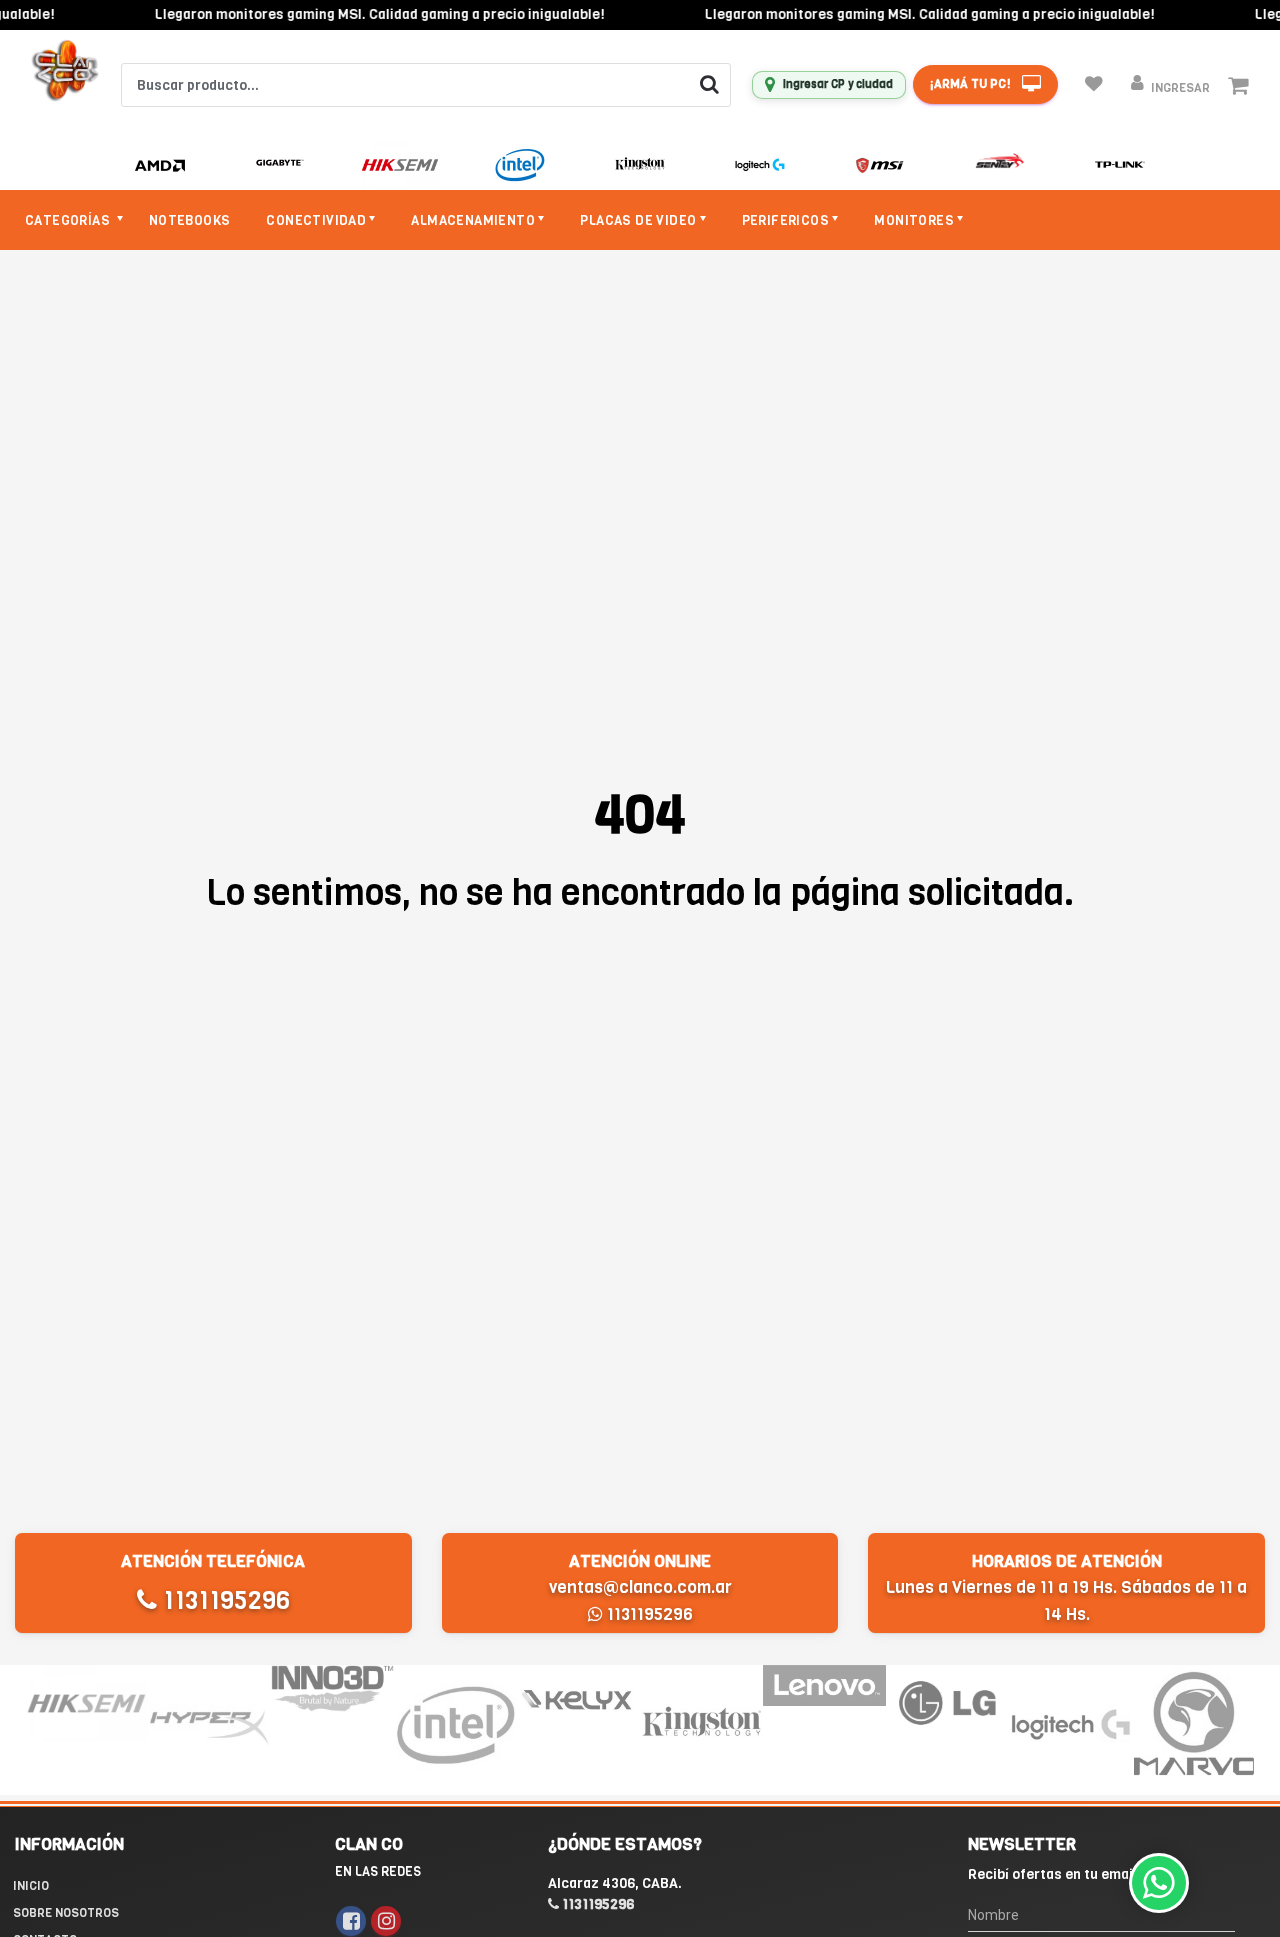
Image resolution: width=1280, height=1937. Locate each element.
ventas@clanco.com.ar (640, 1587)
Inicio (31, 1886)
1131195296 (223, 1600)
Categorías (69, 220)
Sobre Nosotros (66, 1913)
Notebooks (190, 220)
